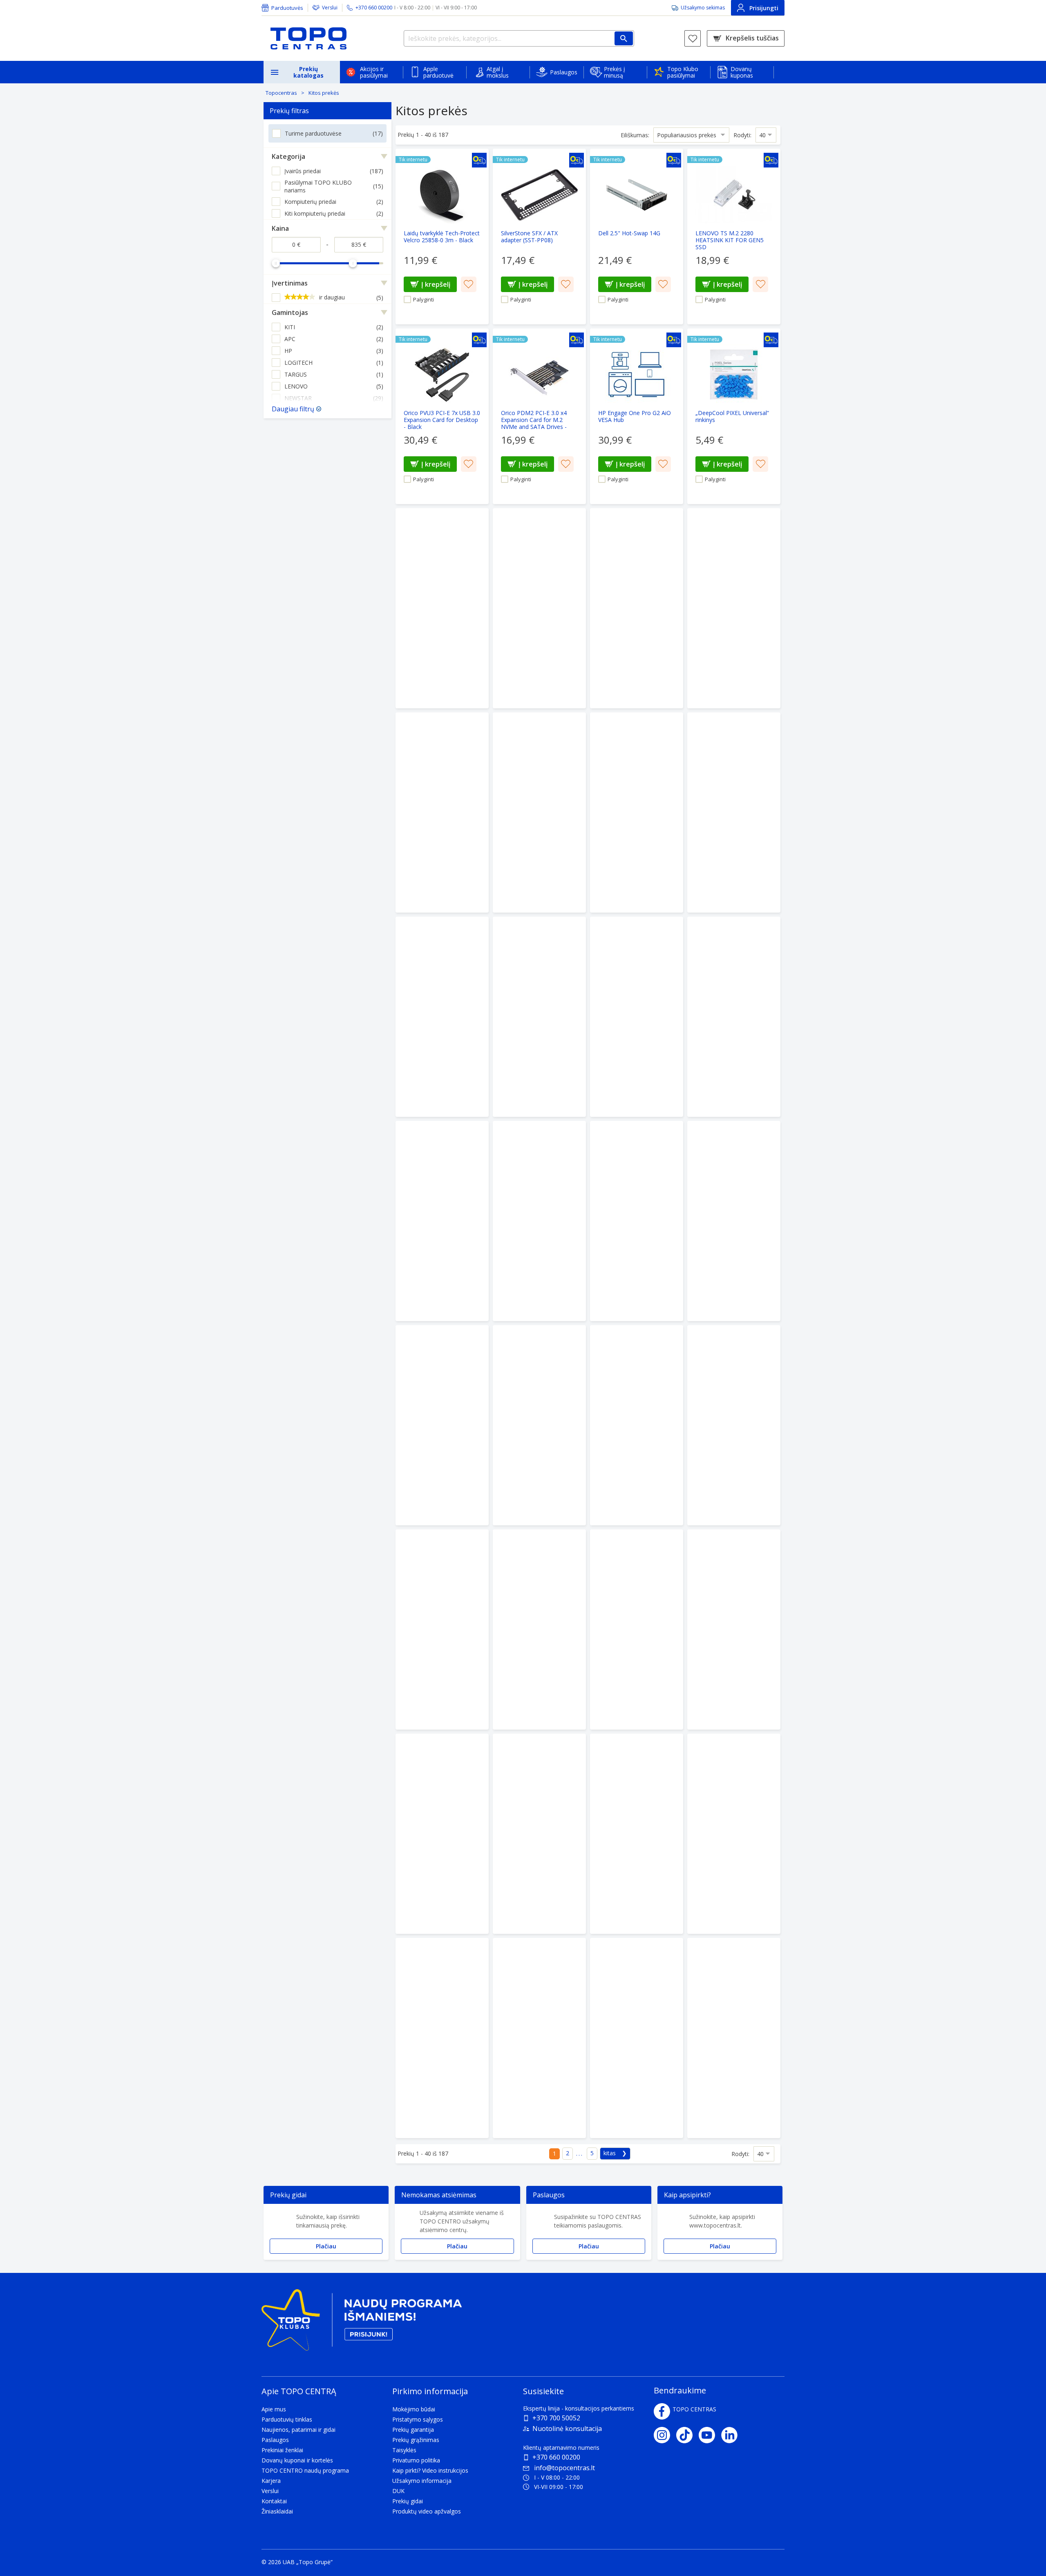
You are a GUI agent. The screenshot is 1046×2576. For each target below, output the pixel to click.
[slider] (276, 263)
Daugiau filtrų (293, 409)
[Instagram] (665, 2435)
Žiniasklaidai (277, 2511)
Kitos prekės (324, 93)
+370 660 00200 (556, 2457)
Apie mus (274, 2409)
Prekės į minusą (615, 72)
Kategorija (288, 156)
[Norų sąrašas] (693, 38)
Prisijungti (764, 8)
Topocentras (281, 93)
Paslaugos (564, 72)
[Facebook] (662, 2411)
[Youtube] (710, 2435)
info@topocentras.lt (564, 2468)
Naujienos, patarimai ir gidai (298, 2430)
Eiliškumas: (635, 135)
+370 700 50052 (556, 2418)
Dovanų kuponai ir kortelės (297, 2460)
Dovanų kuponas (742, 72)
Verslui (330, 8)
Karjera (271, 2481)
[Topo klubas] (362, 2323)
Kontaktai (274, 2501)
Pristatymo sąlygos (418, 2419)
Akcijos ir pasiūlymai (374, 72)
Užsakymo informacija (422, 2481)
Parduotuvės (287, 8)
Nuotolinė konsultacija (567, 2429)
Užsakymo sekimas (703, 8)
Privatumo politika (416, 2460)
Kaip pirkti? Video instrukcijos (430, 2470)
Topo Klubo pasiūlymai (683, 72)
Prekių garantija (413, 2430)
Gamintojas (290, 313)
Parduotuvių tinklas (287, 2419)
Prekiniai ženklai (282, 2450)
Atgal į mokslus (498, 72)
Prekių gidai (408, 2501)
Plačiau (326, 2246)
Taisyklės (404, 2450)
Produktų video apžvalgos (427, 2511)
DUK (398, 2491)
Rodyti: (742, 135)
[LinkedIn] (732, 2435)
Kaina (280, 228)
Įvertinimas (290, 283)
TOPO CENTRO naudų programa (305, 2470)
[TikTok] (687, 2435)
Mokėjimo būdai (414, 2409)
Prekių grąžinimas (416, 2440)
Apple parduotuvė (438, 72)
